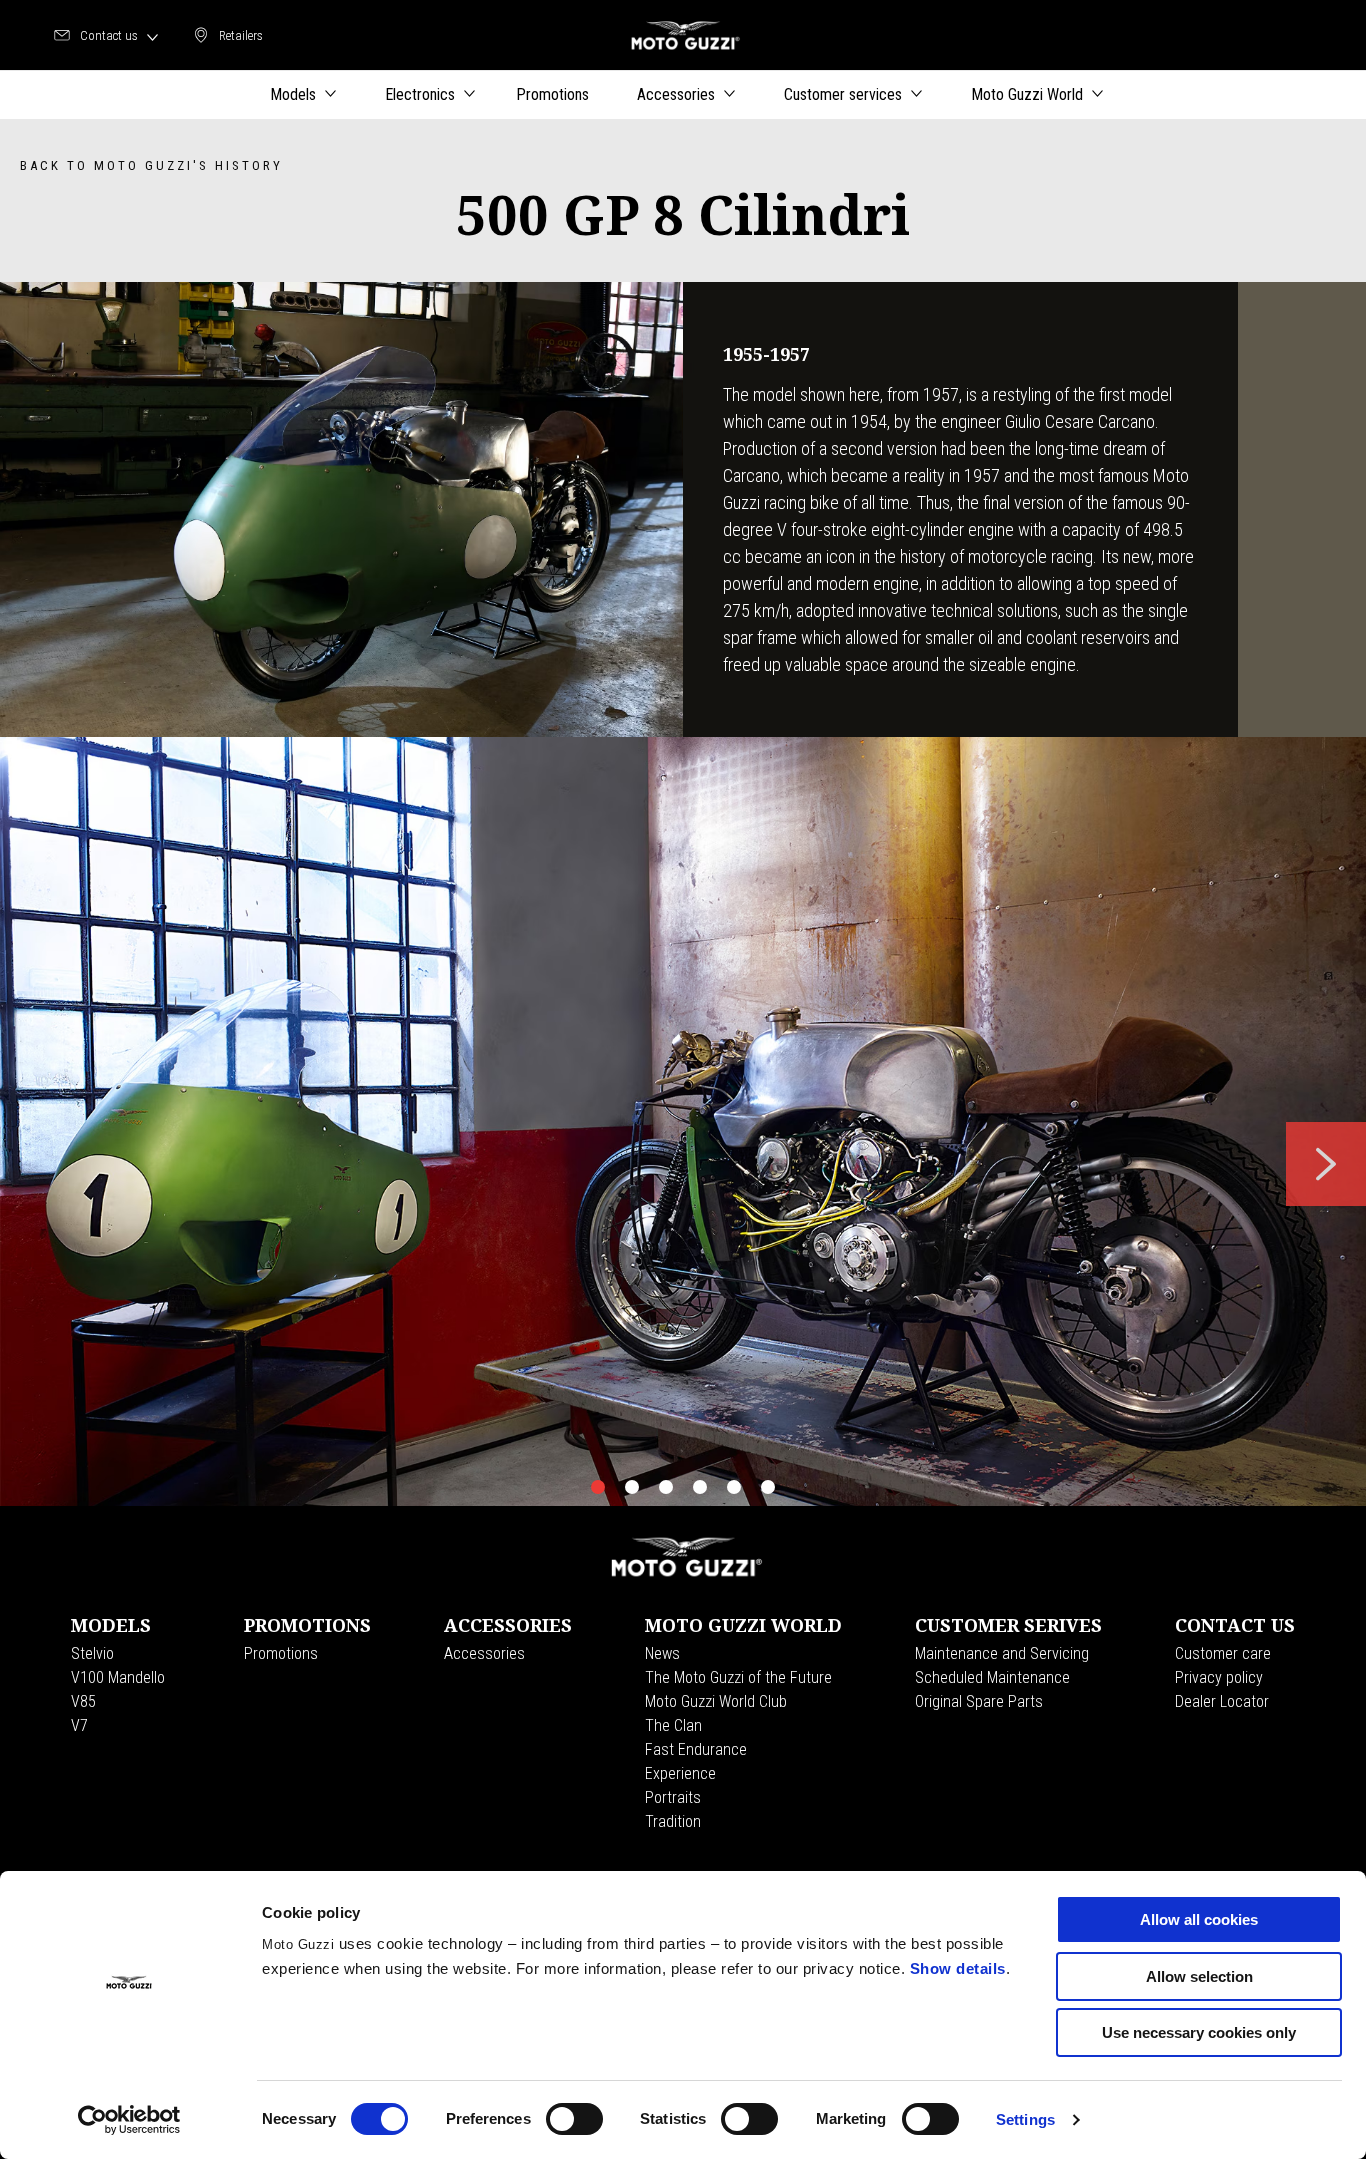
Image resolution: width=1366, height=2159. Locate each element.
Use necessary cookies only (1199, 2032)
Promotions (281, 1653)
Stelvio (92, 1653)
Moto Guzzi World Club (716, 1701)
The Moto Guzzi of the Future (738, 1677)
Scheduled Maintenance (992, 1677)
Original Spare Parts (979, 1701)
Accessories (484, 1653)
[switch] (574, 2119)
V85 (83, 1701)
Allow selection (1199, 1976)
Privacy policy (1219, 1677)
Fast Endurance (696, 1749)
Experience (680, 1773)
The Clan (673, 1725)
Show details (958, 1968)
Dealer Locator (1222, 1701)
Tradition (673, 1821)
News (662, 1653)
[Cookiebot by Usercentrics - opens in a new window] (129, 2120)
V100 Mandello (118, 1677)
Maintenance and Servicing (1002, 1653)
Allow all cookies (1199, 1919)
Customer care (1223, 1653)
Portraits (673, 1797)
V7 (79, 1725)
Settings (1025, 2119)
